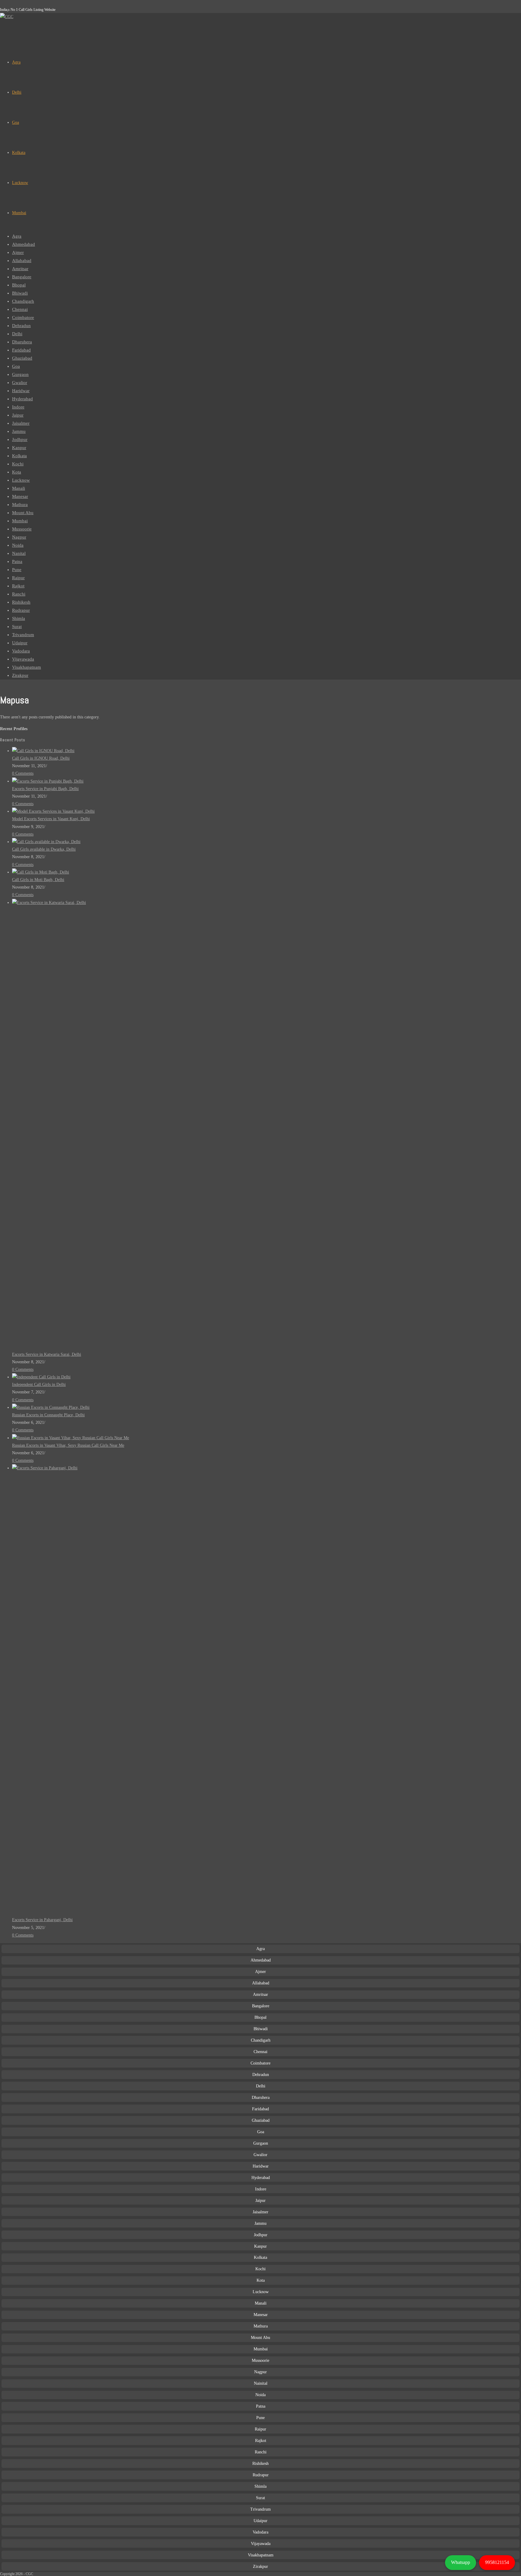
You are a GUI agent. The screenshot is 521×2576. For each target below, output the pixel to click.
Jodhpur (20, 439)
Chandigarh (23, 301)
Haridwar (21, 391)
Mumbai (20, 521)
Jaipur (18, 415)
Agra (17, 236)
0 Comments (23, 773)
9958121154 (497, 2562)
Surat (17, 627)
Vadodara (21, 651)
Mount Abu (23, 513)
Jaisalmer (21, 423)
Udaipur (20, 643)
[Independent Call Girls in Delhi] (41, 1377)
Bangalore (22, 277)
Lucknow (21, 480)
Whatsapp (461, 2562)
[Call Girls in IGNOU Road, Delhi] (43, 751)
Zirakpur (20, 675)
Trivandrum (23, 635)
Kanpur (19, 448)
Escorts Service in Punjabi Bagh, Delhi (45, 789)
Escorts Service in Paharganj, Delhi (42, 1920)
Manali (19, 488)
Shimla (19, 618)
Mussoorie (22, 529)
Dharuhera (22, 342)
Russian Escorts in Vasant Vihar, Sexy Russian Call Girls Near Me (68, 1445)
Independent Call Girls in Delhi (39, 1385)
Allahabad (22, 261)
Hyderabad (22, 399)
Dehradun (21, 326)
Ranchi (19, 594)
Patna (17, 561)
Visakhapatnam (27, 667)
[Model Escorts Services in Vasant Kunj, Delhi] (53, 811)
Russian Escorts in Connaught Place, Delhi (48, 1415)
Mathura (20, 505)
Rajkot (18, 586)
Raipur (18, 578)
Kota (17, 472)
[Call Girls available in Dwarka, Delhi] (46, 842)
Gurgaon (20, 374)
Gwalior (20, 383)
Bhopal (19, 285)
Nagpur (19, 537)
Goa (16, 366)
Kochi (18, 464)
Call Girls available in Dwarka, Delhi (44, 849)
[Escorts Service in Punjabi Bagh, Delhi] (48, 781)
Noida (18, 545)
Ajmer (18, 252)
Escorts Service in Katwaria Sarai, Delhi (47, 1354)
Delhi (17, 334)
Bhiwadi (20, 293)
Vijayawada (23, 659)
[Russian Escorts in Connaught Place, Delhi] (51, 1407)
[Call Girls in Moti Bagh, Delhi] (41, 872)
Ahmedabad (24, 244)
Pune (17, 570)
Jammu (19, 431)
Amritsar (20, 269)
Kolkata (19, 456)
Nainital (261, 2383)
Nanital (19, 553)
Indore (18, 407)
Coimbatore (23, 317)
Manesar (20, 496)
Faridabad (21, 350)
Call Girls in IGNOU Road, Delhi (41, 758)
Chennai (20, 309)
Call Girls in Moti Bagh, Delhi (38, 880)
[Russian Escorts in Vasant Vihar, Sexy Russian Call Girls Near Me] (71, 1438)
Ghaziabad (22, 358)
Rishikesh (21, 602)
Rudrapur (21, 610)
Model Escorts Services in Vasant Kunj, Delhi (51, 819)
